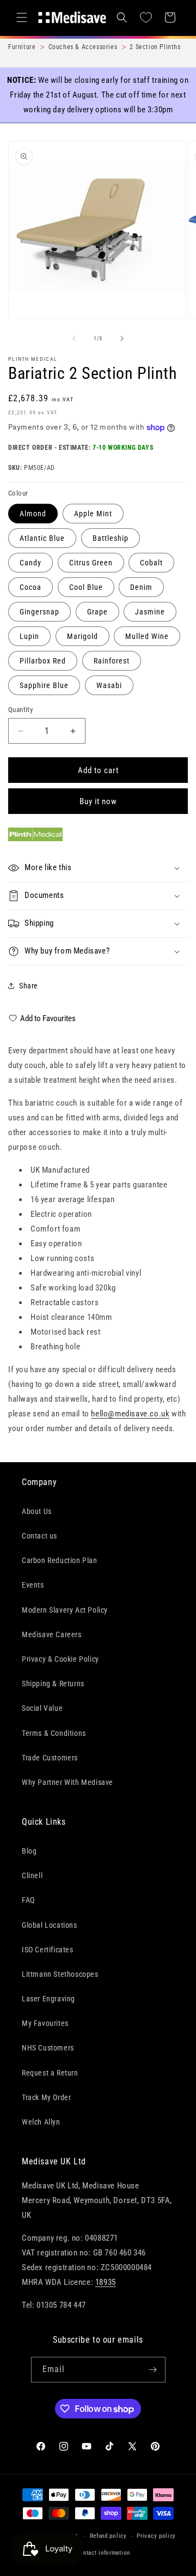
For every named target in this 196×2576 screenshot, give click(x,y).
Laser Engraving (48, 1999)
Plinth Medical (33, 359)
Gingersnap (39, 612)
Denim (141, 587)
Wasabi (109, 685)
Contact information (103, 2553)
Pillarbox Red (43, 661)
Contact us (39, 1536)
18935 (106, 2282)
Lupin (29, 636)
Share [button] (29, 986)
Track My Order (46, 2097)
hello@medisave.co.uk (130, 1414)
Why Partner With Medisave (68, 1782)
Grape (97, 612)
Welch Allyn (41, 2122)
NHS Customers (48, 2048)
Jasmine (150, 612)
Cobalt (151, 563)
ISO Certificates (48, 1950)
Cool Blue (86, 587)
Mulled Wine (147, 636)
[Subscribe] (153, 2370)
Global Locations (50, 1925)
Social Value (42, 1708)
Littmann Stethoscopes (60, 1974)
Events (33, 1585)
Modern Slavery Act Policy (65, 1610)
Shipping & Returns (53, 1684)
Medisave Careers (52, 1634)
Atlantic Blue (42, 538)
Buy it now (98, 801)
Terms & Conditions (54, 1733)
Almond (33, 514)
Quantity (20, 710)
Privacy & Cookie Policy (60, 1659)
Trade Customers (50, 1758)
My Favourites (45, 2023)
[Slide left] (74, 339)
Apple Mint (93, 514)
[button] (22, 17)
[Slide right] (122, 339)
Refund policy (108, 2536)
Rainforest (112, 661)
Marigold (82, 636)
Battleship (111, 538)
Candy (30, 563)
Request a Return (50, 2073)
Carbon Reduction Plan (60, 1560)
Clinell (32, 1875)
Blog (29, 1851)
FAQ (28, 1900)
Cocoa (30, 587)
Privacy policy (156, 2536)
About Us (37, 1511)
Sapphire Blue (44, 685)
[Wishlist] (146, 17)
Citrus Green (91, 563)
